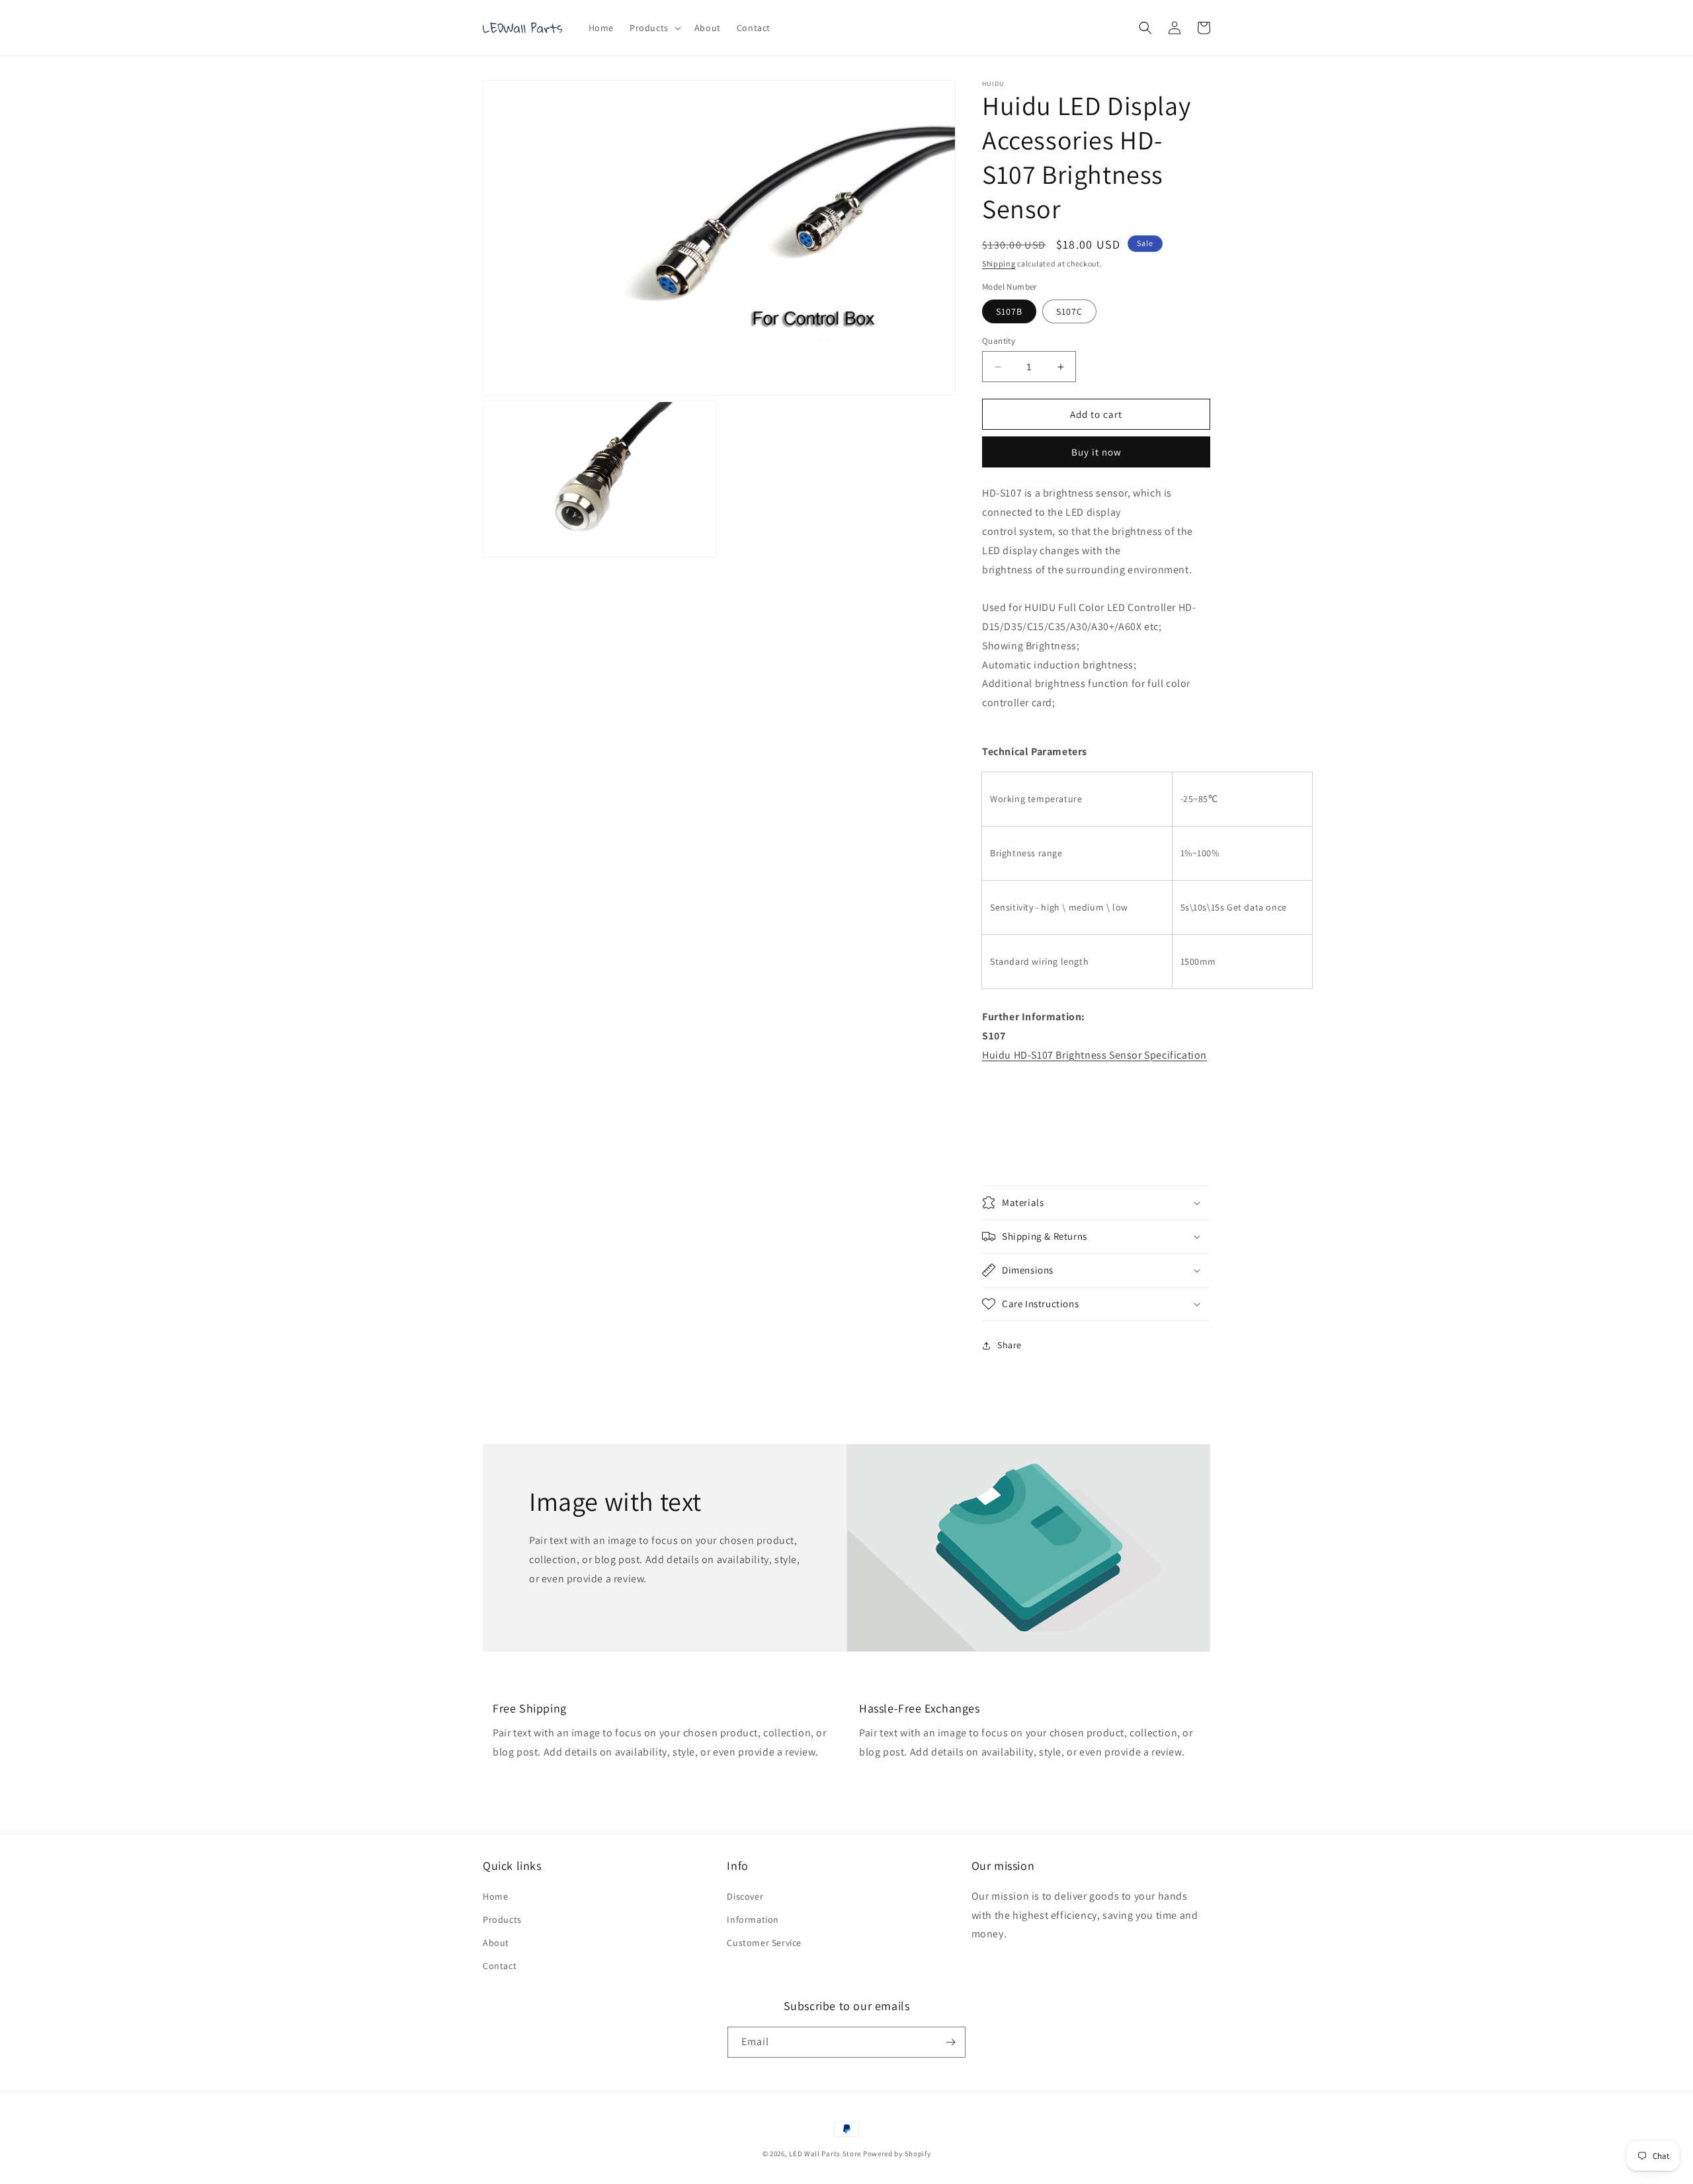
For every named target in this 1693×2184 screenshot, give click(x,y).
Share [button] (1010, 1345)
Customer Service (764, 1943)
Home (495, 1896)
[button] (654, 28)
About (496, 1943)
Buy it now (1096, 452)
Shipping (999, 263)
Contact (500, 1966)
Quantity (999, 341)
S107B (1009, 311)
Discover (745, 1896)
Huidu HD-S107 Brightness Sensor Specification (1094, 1055)
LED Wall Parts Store (825, 2154)
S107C (1069, 311)
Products (502, 1920)
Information (753, 1920)
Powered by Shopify (897, 2154)
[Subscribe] (950, 2042)
